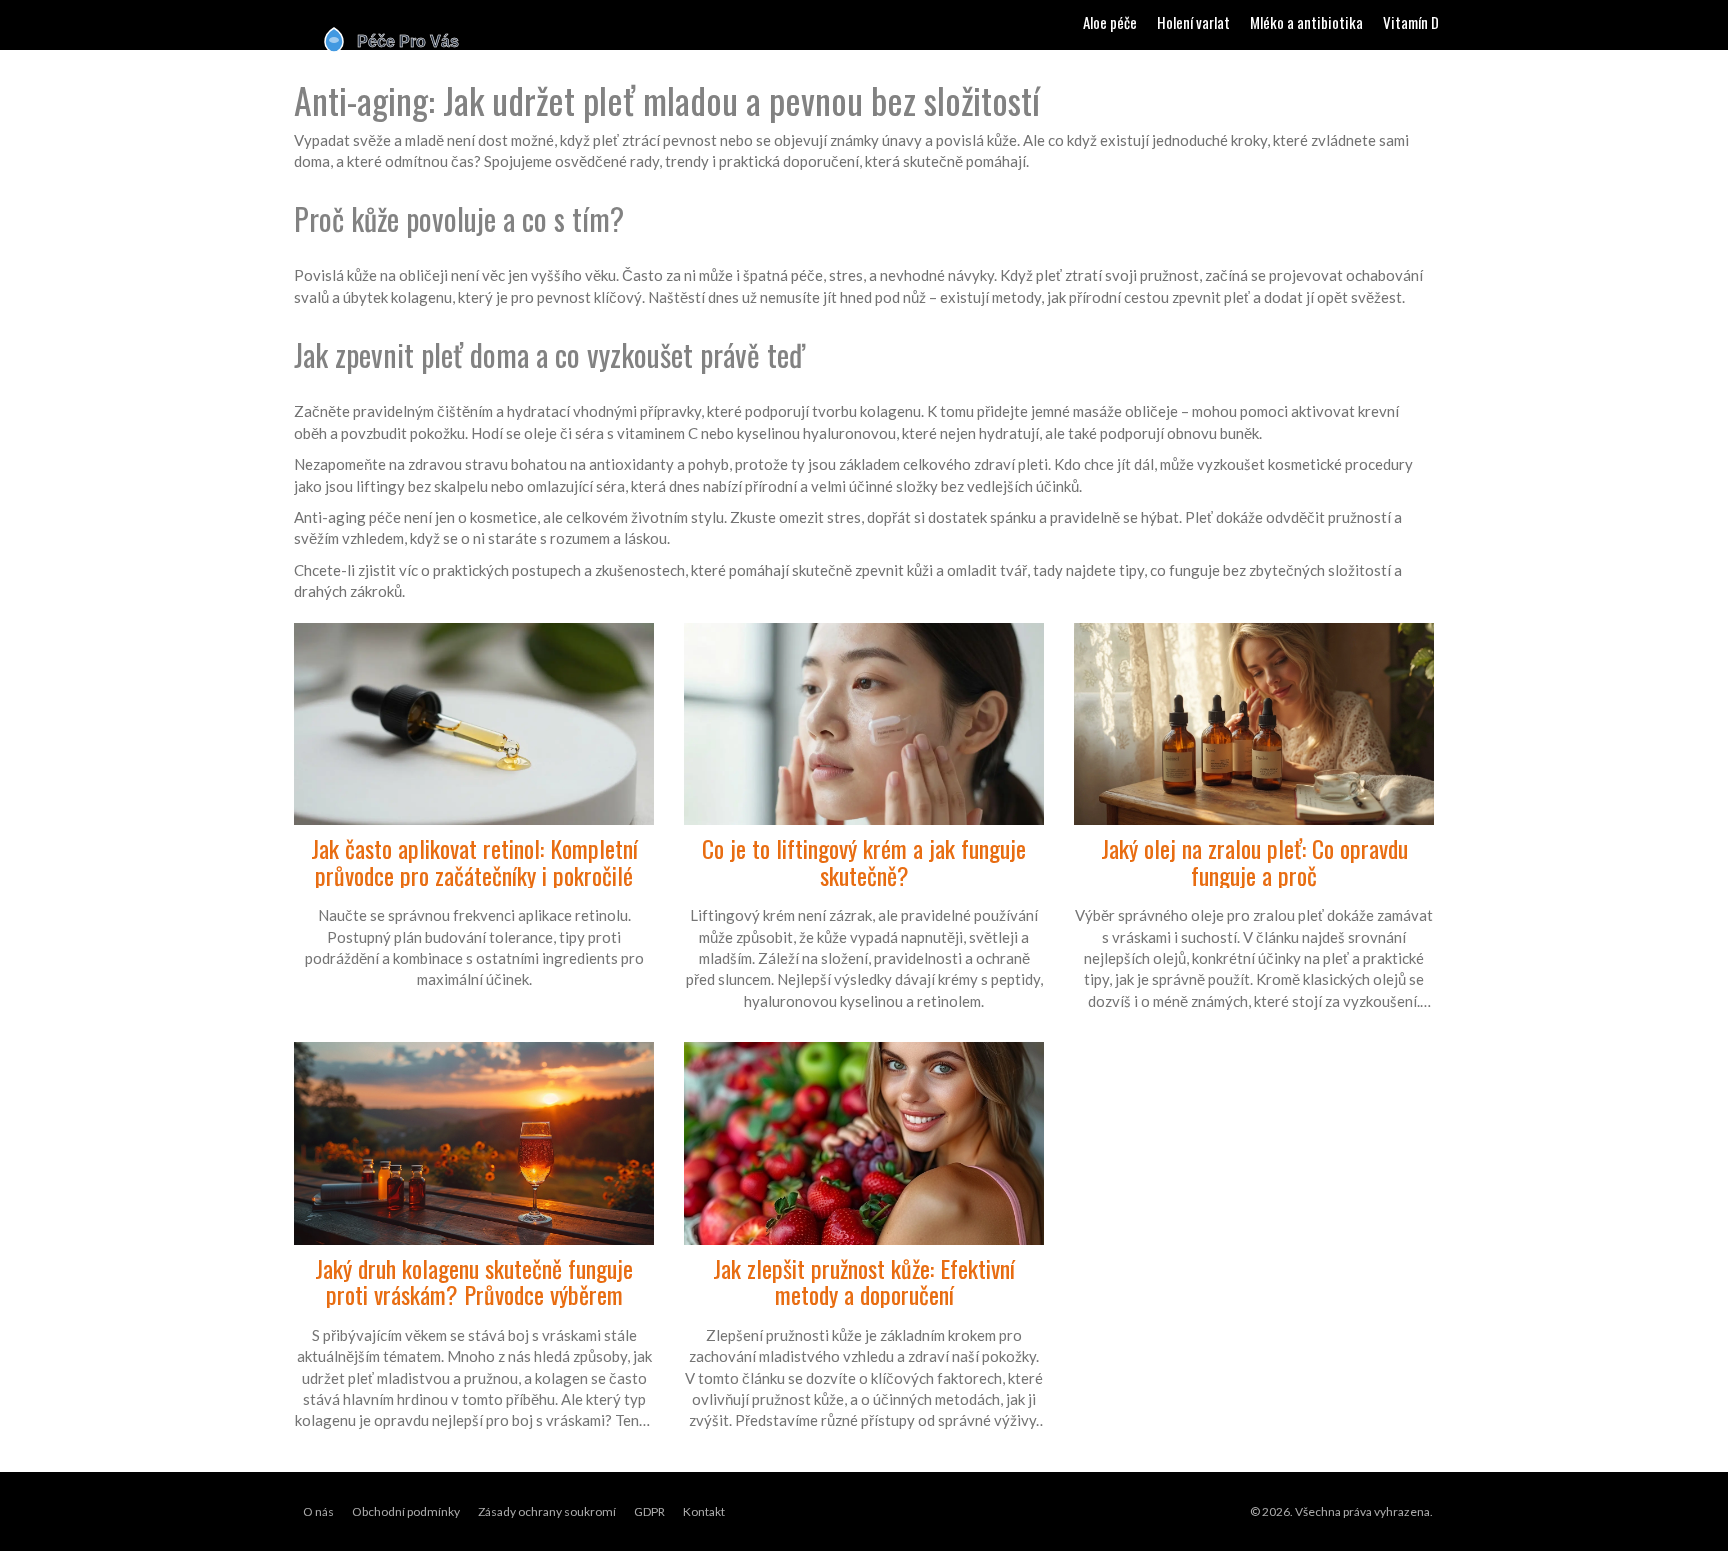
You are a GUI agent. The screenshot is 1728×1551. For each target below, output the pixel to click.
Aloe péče (1110, 22)
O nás (318, 1511)
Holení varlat (1193, 22)
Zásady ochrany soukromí (547, 1511)
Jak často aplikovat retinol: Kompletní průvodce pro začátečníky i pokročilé (474, 861)
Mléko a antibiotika (1306, 22)
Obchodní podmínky (406, 1511)
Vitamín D (1411, 22)
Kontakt (704, 1511)
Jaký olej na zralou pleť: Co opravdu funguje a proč (1254, 861)
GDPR (649, 1511)
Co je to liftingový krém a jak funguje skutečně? (864, 861)
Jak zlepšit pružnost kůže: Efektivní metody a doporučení (864, 1281)
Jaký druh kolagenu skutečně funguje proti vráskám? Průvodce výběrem (474, 1281)
